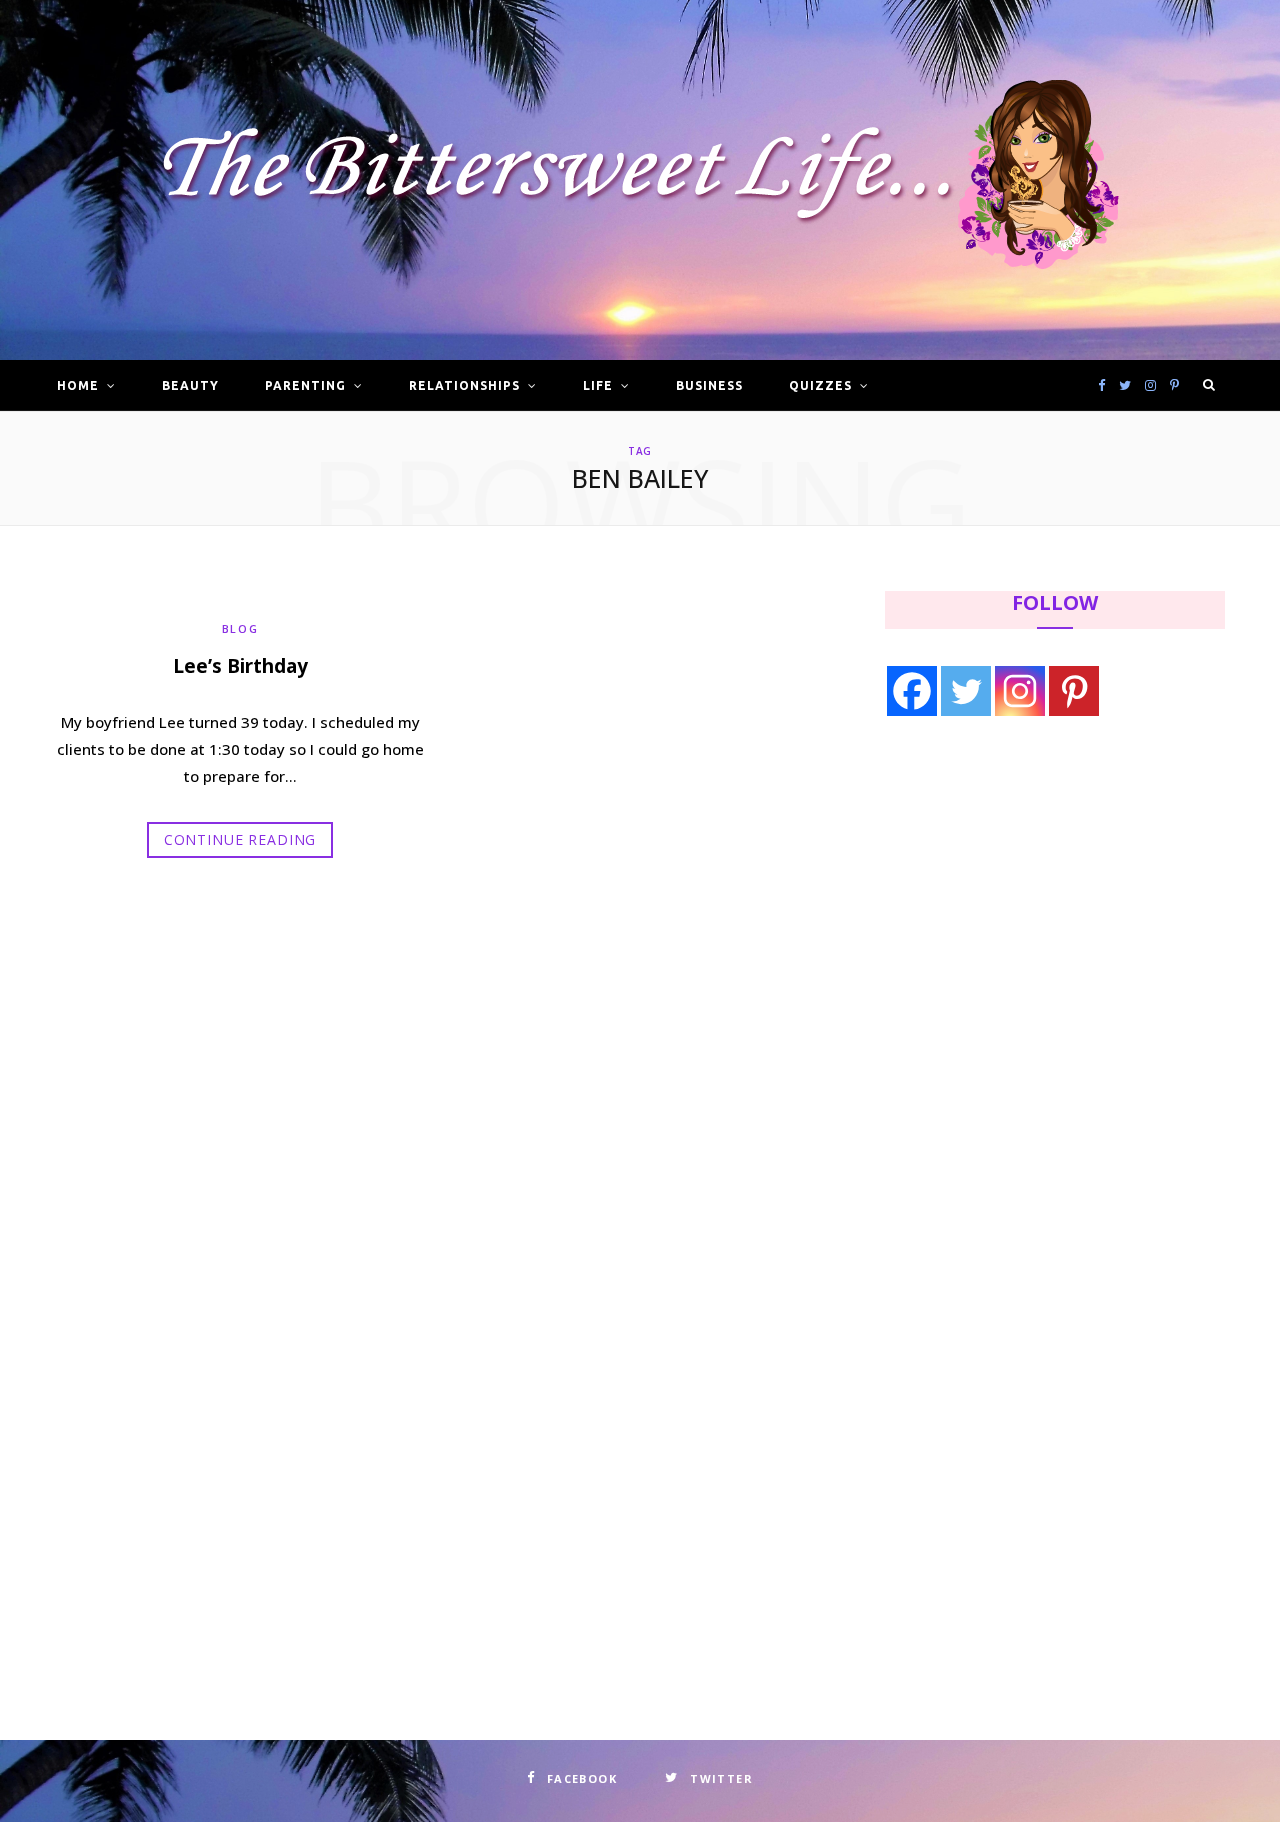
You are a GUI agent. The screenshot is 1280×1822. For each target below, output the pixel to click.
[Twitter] (966, 691)
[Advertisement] (1011, 897)
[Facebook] (912, 691)
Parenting (305, 385)
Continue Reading (240, 839)
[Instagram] (1020, 691)
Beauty (190, 385)
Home (78, 385)
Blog (240, 628)
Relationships (464, 385)
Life (598, 385)
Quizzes (820, 385)
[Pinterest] (1074, 691)
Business (709, 385)
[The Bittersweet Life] (640, 180)
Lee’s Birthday (240, 666)
